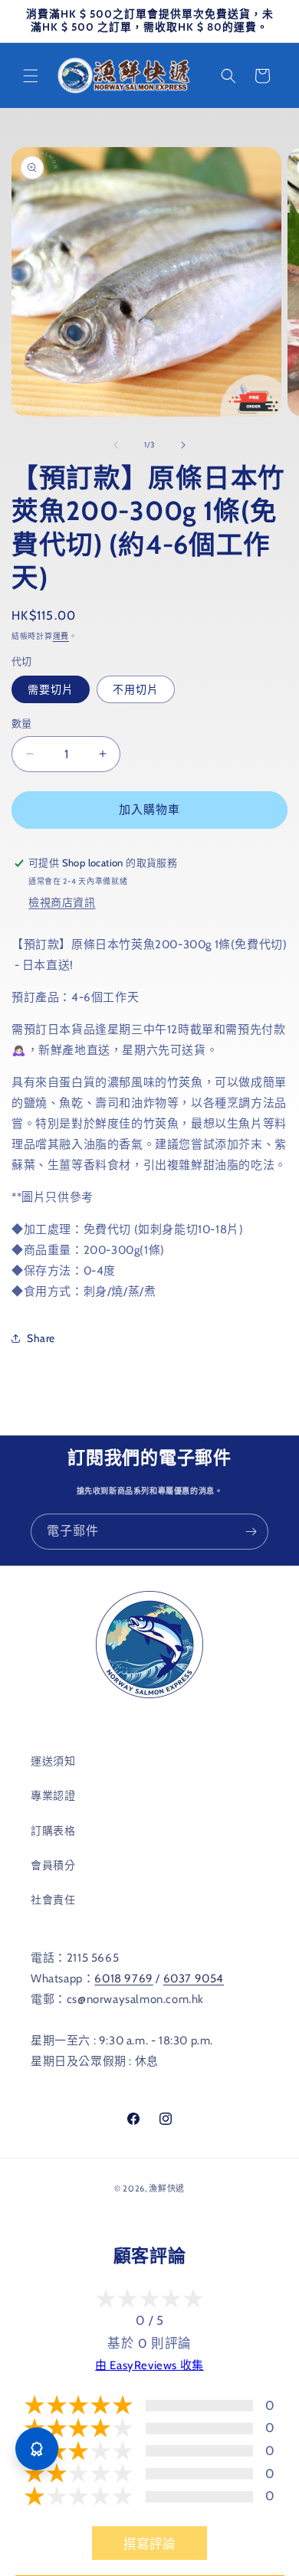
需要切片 (51, 689)
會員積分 (53, 1865)
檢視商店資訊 (62, 902)
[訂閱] (251, 1532)
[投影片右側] (183, 445)
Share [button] (41, 1338)
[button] (31, 76)
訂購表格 (53, 1831)
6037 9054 (194, 1979)
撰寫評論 (149, 2544)
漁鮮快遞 (167, 2188)
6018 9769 (123, 1979)
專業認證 (53, 1795)
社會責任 (53, 1900)
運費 (61, 636)
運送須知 (53, 1761)
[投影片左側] (116, 445)
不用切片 (136, 689)
